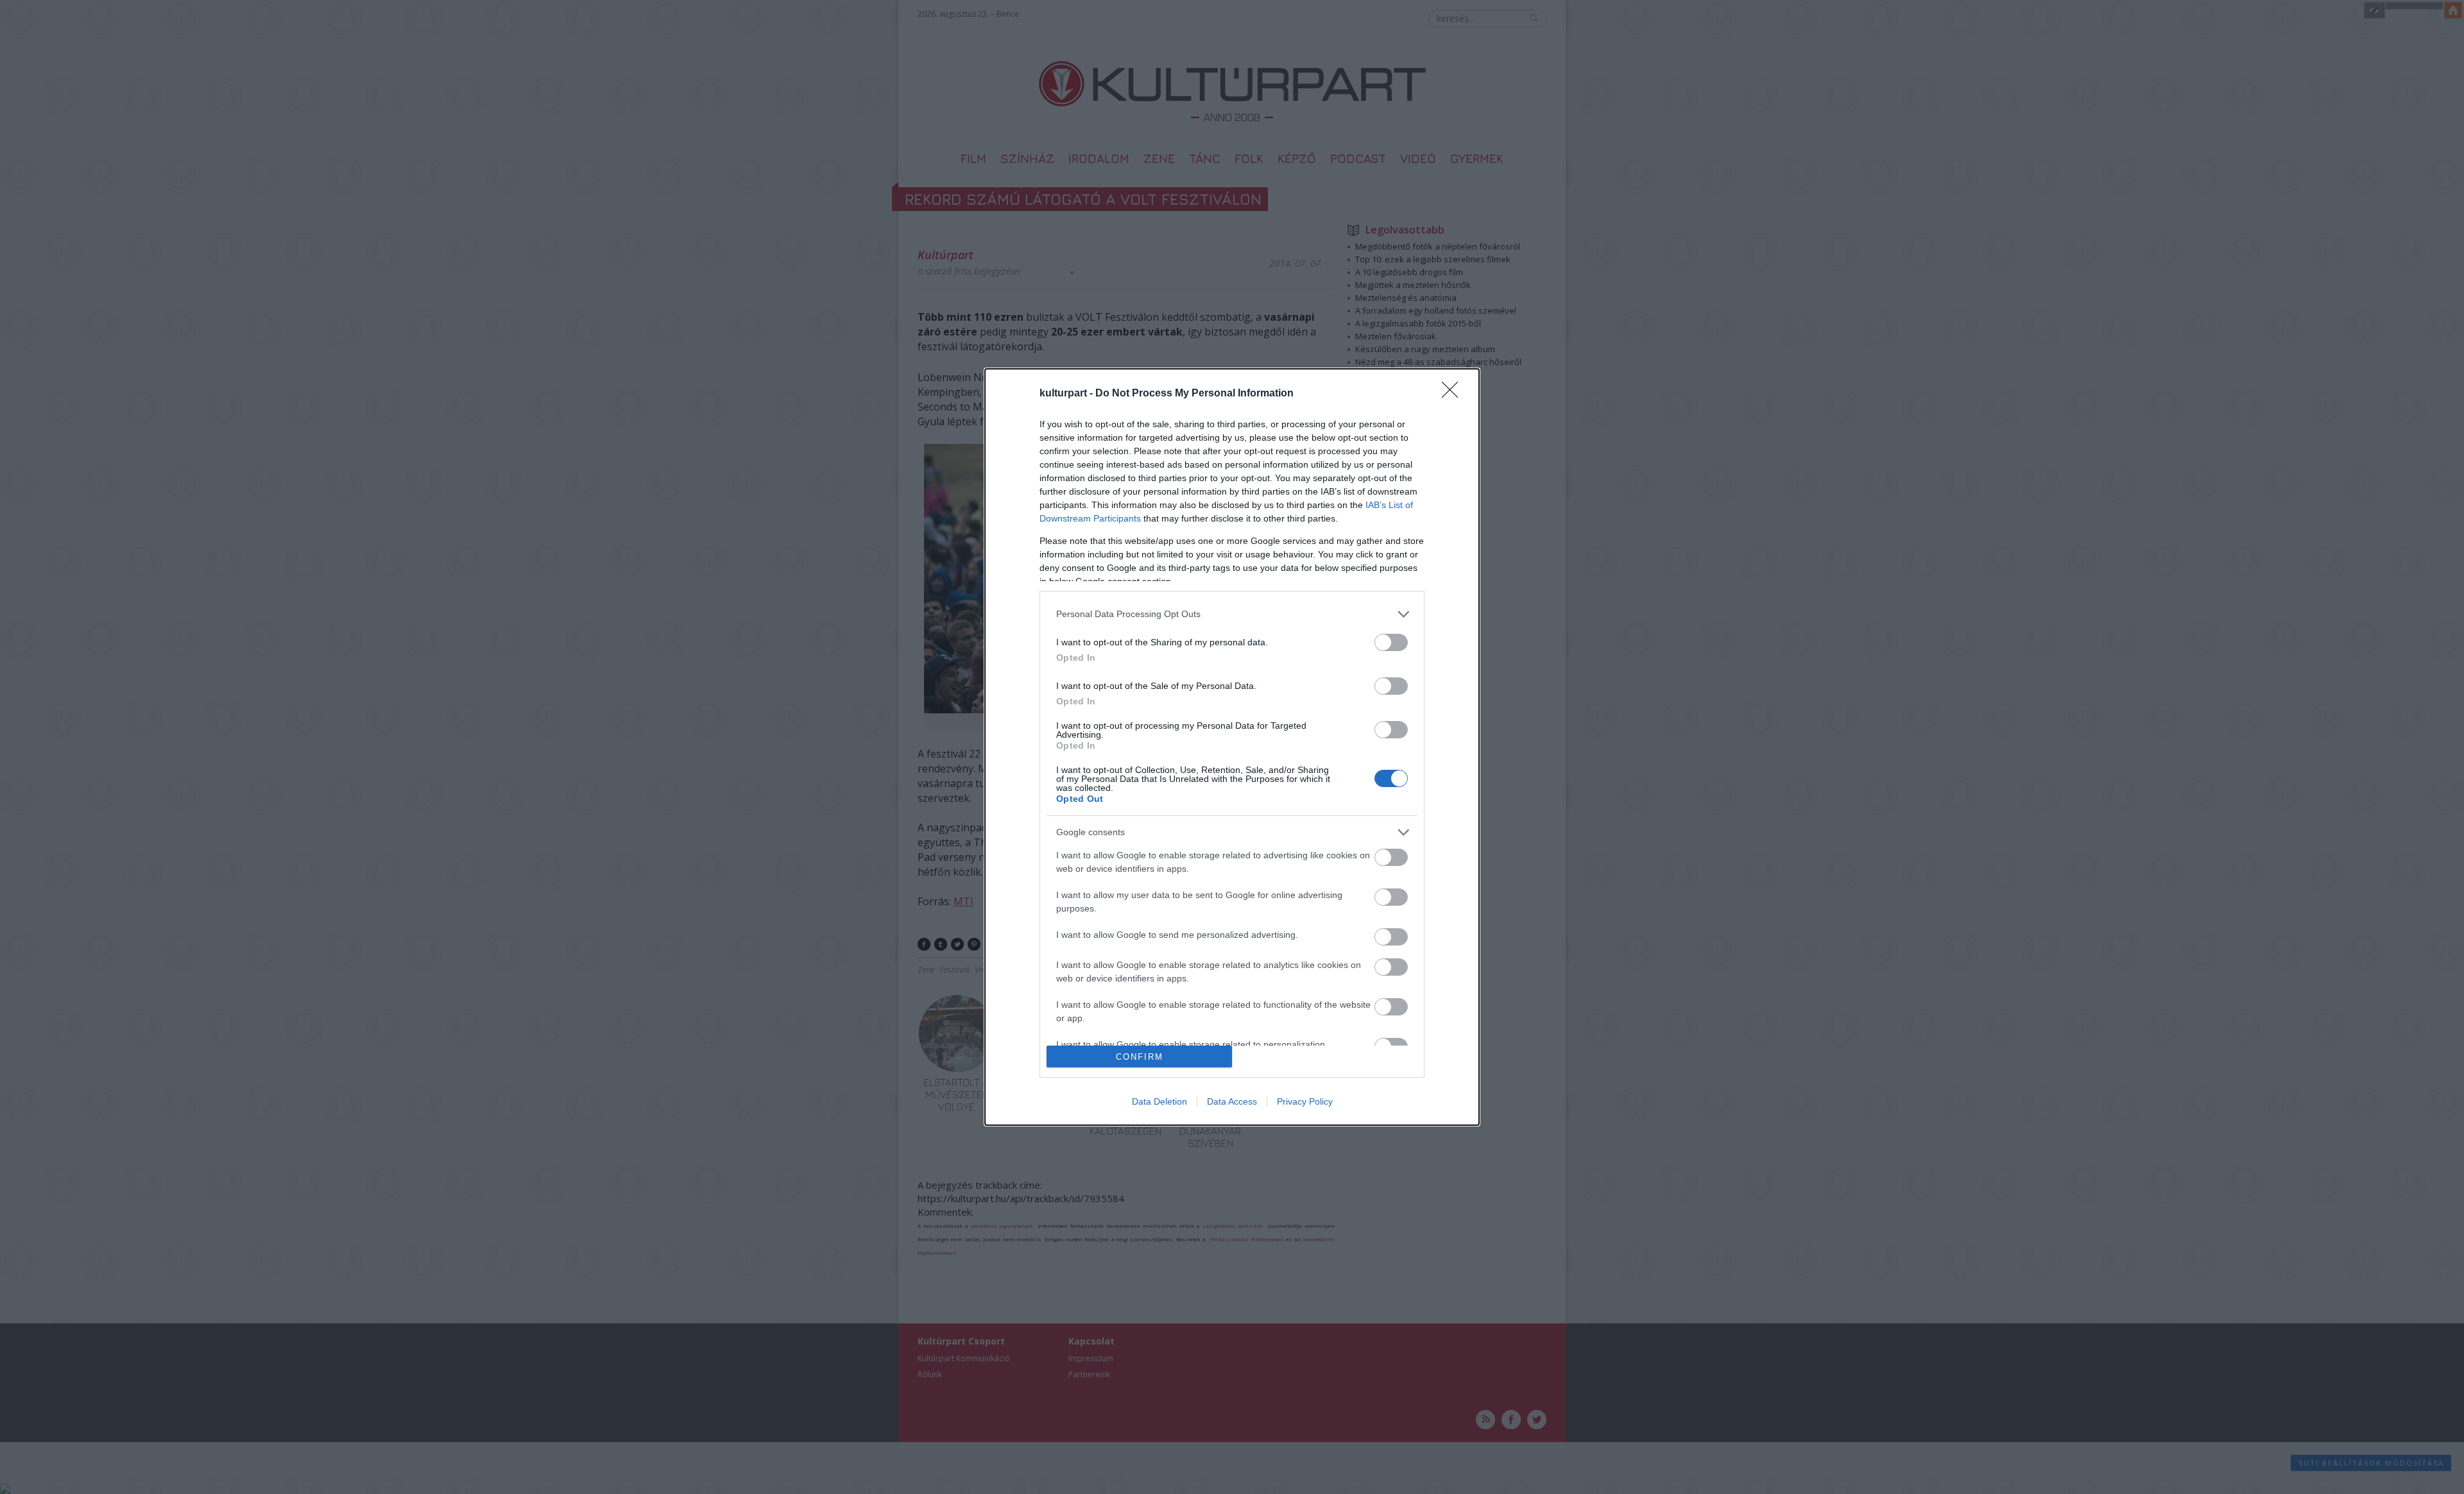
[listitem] (1232, 614)
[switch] (1391, 642)
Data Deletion (1159, 1101)
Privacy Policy (1305, 1101)
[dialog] (1232, 747)
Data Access (1232, 1101)
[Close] (1454, 394)
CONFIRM (1140, 1057)
